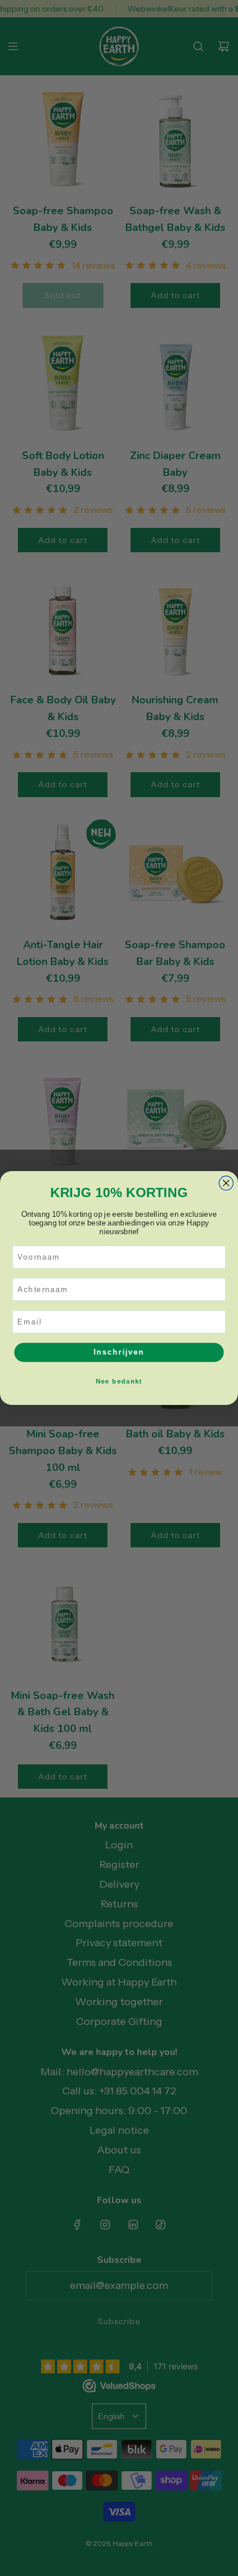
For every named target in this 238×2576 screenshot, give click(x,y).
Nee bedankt (119, 1381)
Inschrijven (119, 1352)
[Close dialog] (226, 1183)
